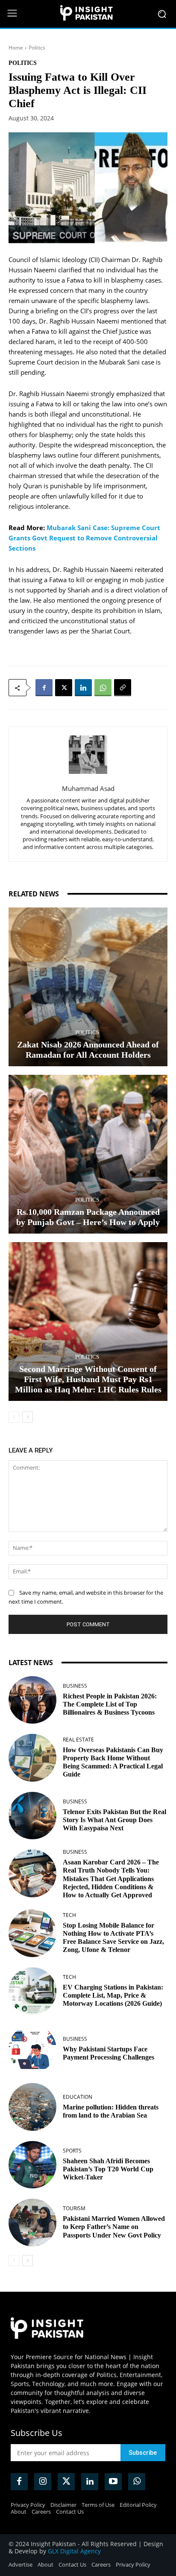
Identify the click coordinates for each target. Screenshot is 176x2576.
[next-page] (28, 1417)
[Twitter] (66, 2482)
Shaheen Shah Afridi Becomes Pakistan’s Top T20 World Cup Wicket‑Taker (108, 2169)
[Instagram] (43, 2482)
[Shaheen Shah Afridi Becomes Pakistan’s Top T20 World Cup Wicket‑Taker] (32, 2165)
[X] (64, 688)
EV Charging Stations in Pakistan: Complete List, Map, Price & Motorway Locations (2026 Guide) (113, 1995)
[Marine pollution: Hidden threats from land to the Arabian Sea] (32, 2107)
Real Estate (78, 1740)
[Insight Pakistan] (88, 14)
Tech (69, 1915)
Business (75, 1686)
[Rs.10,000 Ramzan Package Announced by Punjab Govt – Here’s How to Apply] (88, 1154)
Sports (72, 2151)
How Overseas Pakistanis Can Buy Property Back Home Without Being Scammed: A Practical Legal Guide (113, 1762)
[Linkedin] (83, 688)
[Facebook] (44, 688)
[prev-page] (14, 1417)
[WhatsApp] (103, 688)
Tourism (74, 2208)
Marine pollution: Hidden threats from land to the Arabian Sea (111, 2111)
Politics (37, 48)
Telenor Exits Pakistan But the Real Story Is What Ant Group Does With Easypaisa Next (114, 1820)
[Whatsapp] (137, 2482)
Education (78, 2097)
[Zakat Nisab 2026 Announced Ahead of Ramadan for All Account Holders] (88, 987)
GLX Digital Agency (74, 2551)
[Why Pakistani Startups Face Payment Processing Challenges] (32, 2049)
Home (16, 48)
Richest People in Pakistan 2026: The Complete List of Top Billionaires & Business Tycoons (110, 1704)
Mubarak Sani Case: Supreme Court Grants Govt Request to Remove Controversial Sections (84, 538)
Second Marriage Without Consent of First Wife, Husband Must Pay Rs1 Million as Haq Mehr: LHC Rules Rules (88, 1379)
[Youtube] (113, 2482)
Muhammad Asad (88, 788)
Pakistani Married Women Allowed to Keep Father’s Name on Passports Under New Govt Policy (114, 2227)
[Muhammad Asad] (88, 755)
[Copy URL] (123, 688)
